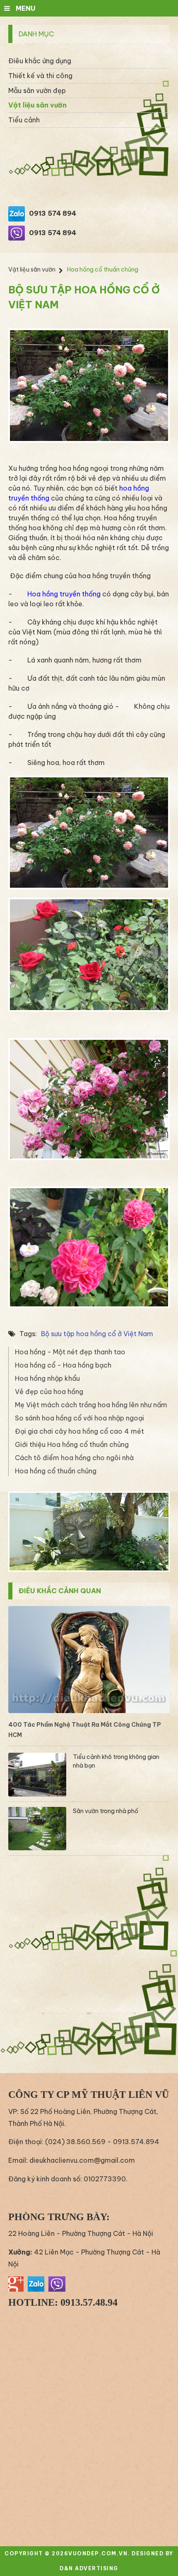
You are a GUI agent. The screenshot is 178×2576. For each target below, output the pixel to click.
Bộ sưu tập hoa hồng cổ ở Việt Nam (97, 1334)
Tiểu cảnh (24, 120)
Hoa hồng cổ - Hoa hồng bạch (63, 1365)
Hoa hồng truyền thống (64, 594)
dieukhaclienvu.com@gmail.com (82, 2160)
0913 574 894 (53, 213)
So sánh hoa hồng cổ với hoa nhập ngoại (79, 1418)
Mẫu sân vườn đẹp (37, 91)
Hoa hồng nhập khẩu (47, 1378)
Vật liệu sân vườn (37, 105)
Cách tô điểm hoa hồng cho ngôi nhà (74, 1458)
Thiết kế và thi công (40, 76)
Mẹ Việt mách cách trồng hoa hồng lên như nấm (91, 1405)
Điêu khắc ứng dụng (40, 61)
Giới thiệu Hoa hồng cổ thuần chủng (72, 1444)
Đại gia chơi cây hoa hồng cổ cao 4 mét (79, 1431)
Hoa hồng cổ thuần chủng (56, 1471)
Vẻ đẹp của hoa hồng (49, 1392)
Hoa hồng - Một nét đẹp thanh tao (70, 1352)
